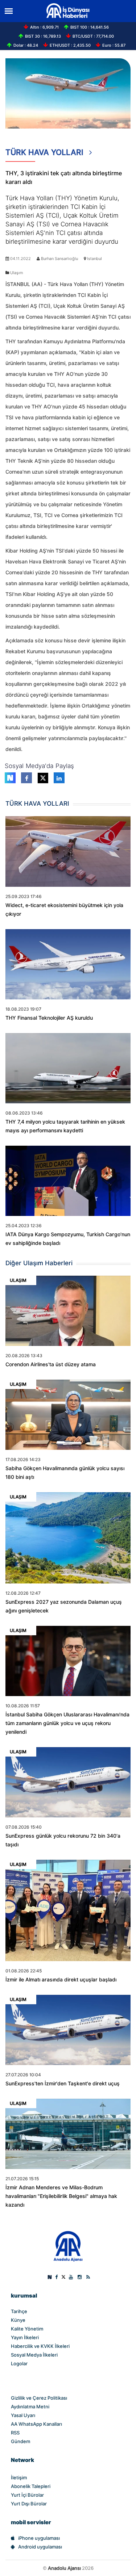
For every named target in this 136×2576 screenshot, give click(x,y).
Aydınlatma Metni (30, 2407)
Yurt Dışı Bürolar (29, 2504)
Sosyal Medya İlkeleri (34, 2355)
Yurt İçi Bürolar (27, 2495)
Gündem (20, 2441)
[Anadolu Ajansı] (68, 2246)
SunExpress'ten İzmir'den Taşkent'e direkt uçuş (63, 2084)
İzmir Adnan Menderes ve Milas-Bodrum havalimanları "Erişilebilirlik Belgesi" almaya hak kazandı (61, 2196)
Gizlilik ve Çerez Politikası (39, 2398)
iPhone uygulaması (39, 2538)
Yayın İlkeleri (25, 2337)
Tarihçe (19, 2311)
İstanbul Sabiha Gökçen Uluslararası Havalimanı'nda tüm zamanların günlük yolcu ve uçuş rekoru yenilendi (67, 1723)
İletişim (19, 2478)
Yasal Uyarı (23, 2415)
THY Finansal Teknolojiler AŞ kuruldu (49, 1018)
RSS (15, 2433)
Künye (18, 2320)
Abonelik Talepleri (31, 2486)
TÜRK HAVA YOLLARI (46, 152)
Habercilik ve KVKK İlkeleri (40, 2346)
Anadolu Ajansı (64, 2568)
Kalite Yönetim (27, 2329)
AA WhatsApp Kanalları (36, 2424)
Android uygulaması (40, 2547)
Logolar (19, 2363)
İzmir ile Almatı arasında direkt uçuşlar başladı (61, 1980)
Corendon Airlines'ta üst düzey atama (51, 1364)
